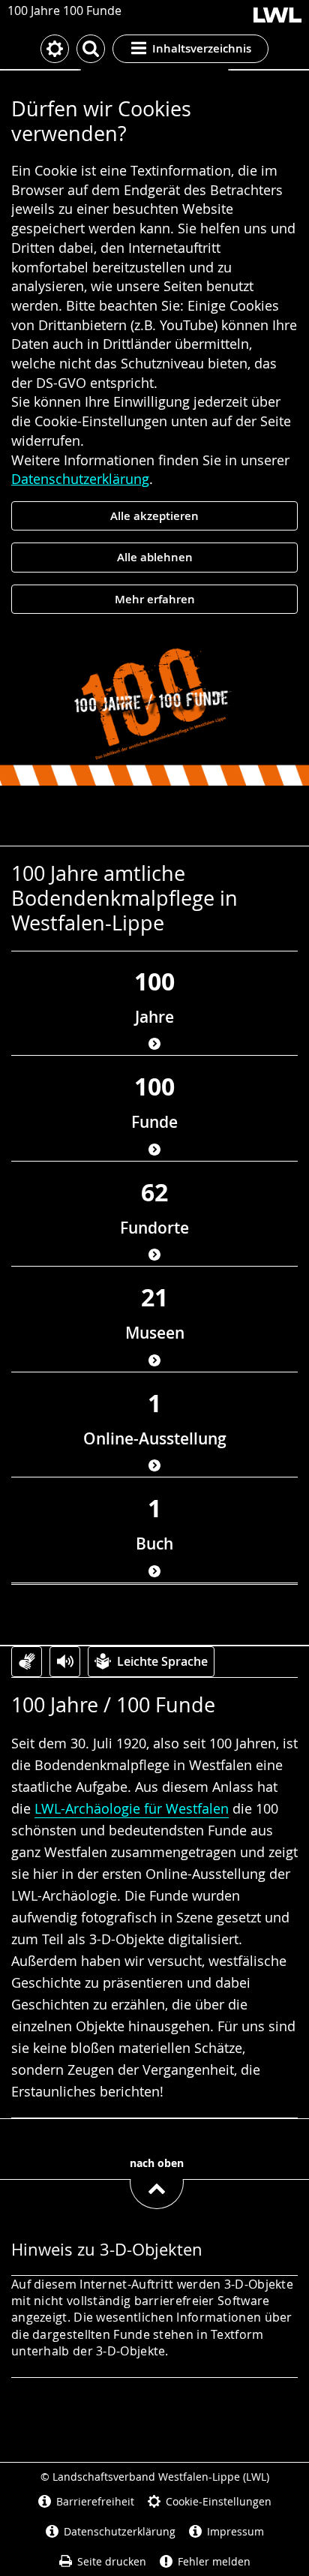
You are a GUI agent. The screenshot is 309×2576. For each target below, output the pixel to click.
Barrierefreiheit (95, 2501)
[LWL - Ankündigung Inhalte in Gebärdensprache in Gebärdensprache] (27, 1662)
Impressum (235, 2531)
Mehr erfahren (155, 599)
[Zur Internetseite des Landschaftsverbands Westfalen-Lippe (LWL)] (277, 16)
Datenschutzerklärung (80, 479)
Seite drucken (112, 2561)
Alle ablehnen (155, 557)
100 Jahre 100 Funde (64, 11)
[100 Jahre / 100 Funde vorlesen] (65, 1662)
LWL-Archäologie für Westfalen (132, 1808)
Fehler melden (214, 2561)
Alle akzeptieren (154, 516)
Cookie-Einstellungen (219, 2501)
